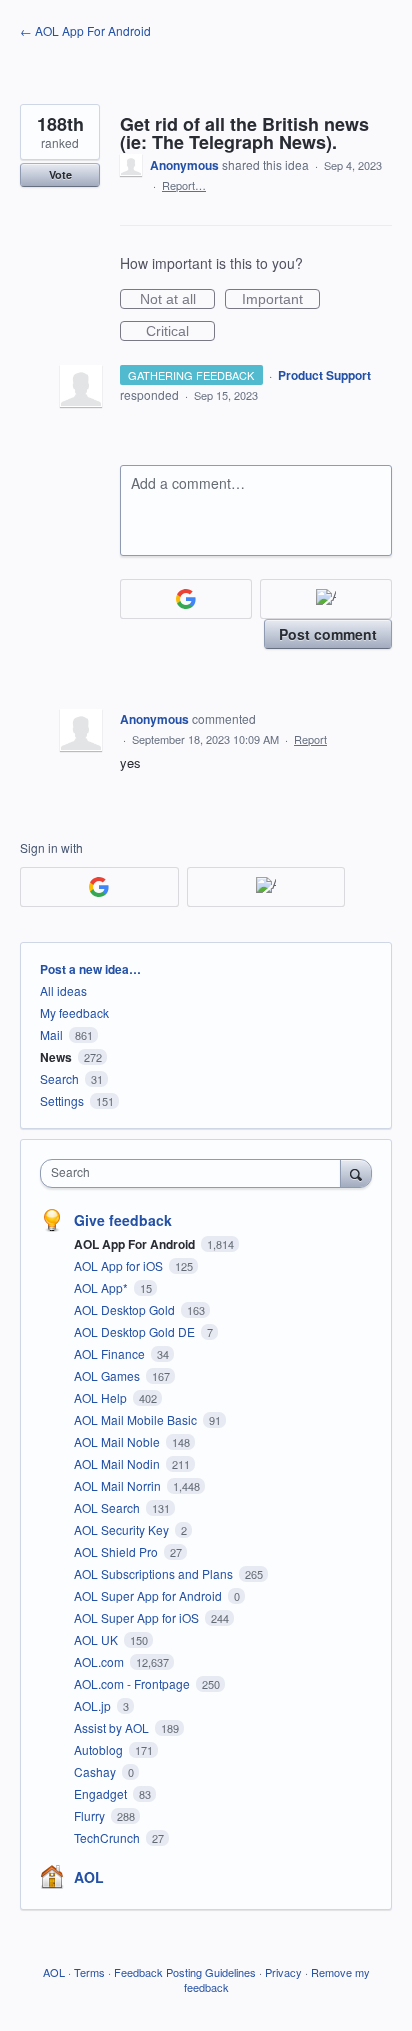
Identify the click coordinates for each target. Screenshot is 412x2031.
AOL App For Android (136, 1244)
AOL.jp (94, 1705)
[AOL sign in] (326, 599)
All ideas (63, 990)
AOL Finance (111, 1353)
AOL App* (102, 1287)
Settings (62, 1100)
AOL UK (97, 1639)
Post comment (328, 634)
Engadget (102, 1793)
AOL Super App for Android (149, 1595)
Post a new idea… (90, 969)
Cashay (96, 1771)
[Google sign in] (186, 599)
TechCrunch (108, 1837)
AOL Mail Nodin (118, 1463)
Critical (180, 332)
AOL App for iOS (120, 1265)
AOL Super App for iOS (138, 1617)
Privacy (283, 1972)
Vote (60, 174)
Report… (184, 185)
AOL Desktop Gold (126, 1309)
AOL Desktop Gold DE (136, 1331)
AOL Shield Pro (117, 1551)
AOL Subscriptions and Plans (155, 1573)
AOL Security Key (123, 1529)
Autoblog (100, 1749)
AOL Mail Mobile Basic (137, 1419)
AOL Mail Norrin (119, 1485)
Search (59, 1078)
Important (281, 300)
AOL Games (108, 1375)
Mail (51, 1034)
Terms (89, 1972)
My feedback (74, 1012)
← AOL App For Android (85, 30)
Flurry (91, 1815)
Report (310, 739)
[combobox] (195, 1173)
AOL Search (108, 1507)
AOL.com (100, 1661)
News (56, 1057)
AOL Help (102, 1397)
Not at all (177, 300)
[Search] (356, 1173)
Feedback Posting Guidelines (185, 1972)
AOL (89, 1877)
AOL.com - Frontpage (133, 1683)
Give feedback (123, 1220)
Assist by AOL (113, 1727)
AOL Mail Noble (118, 1441)
